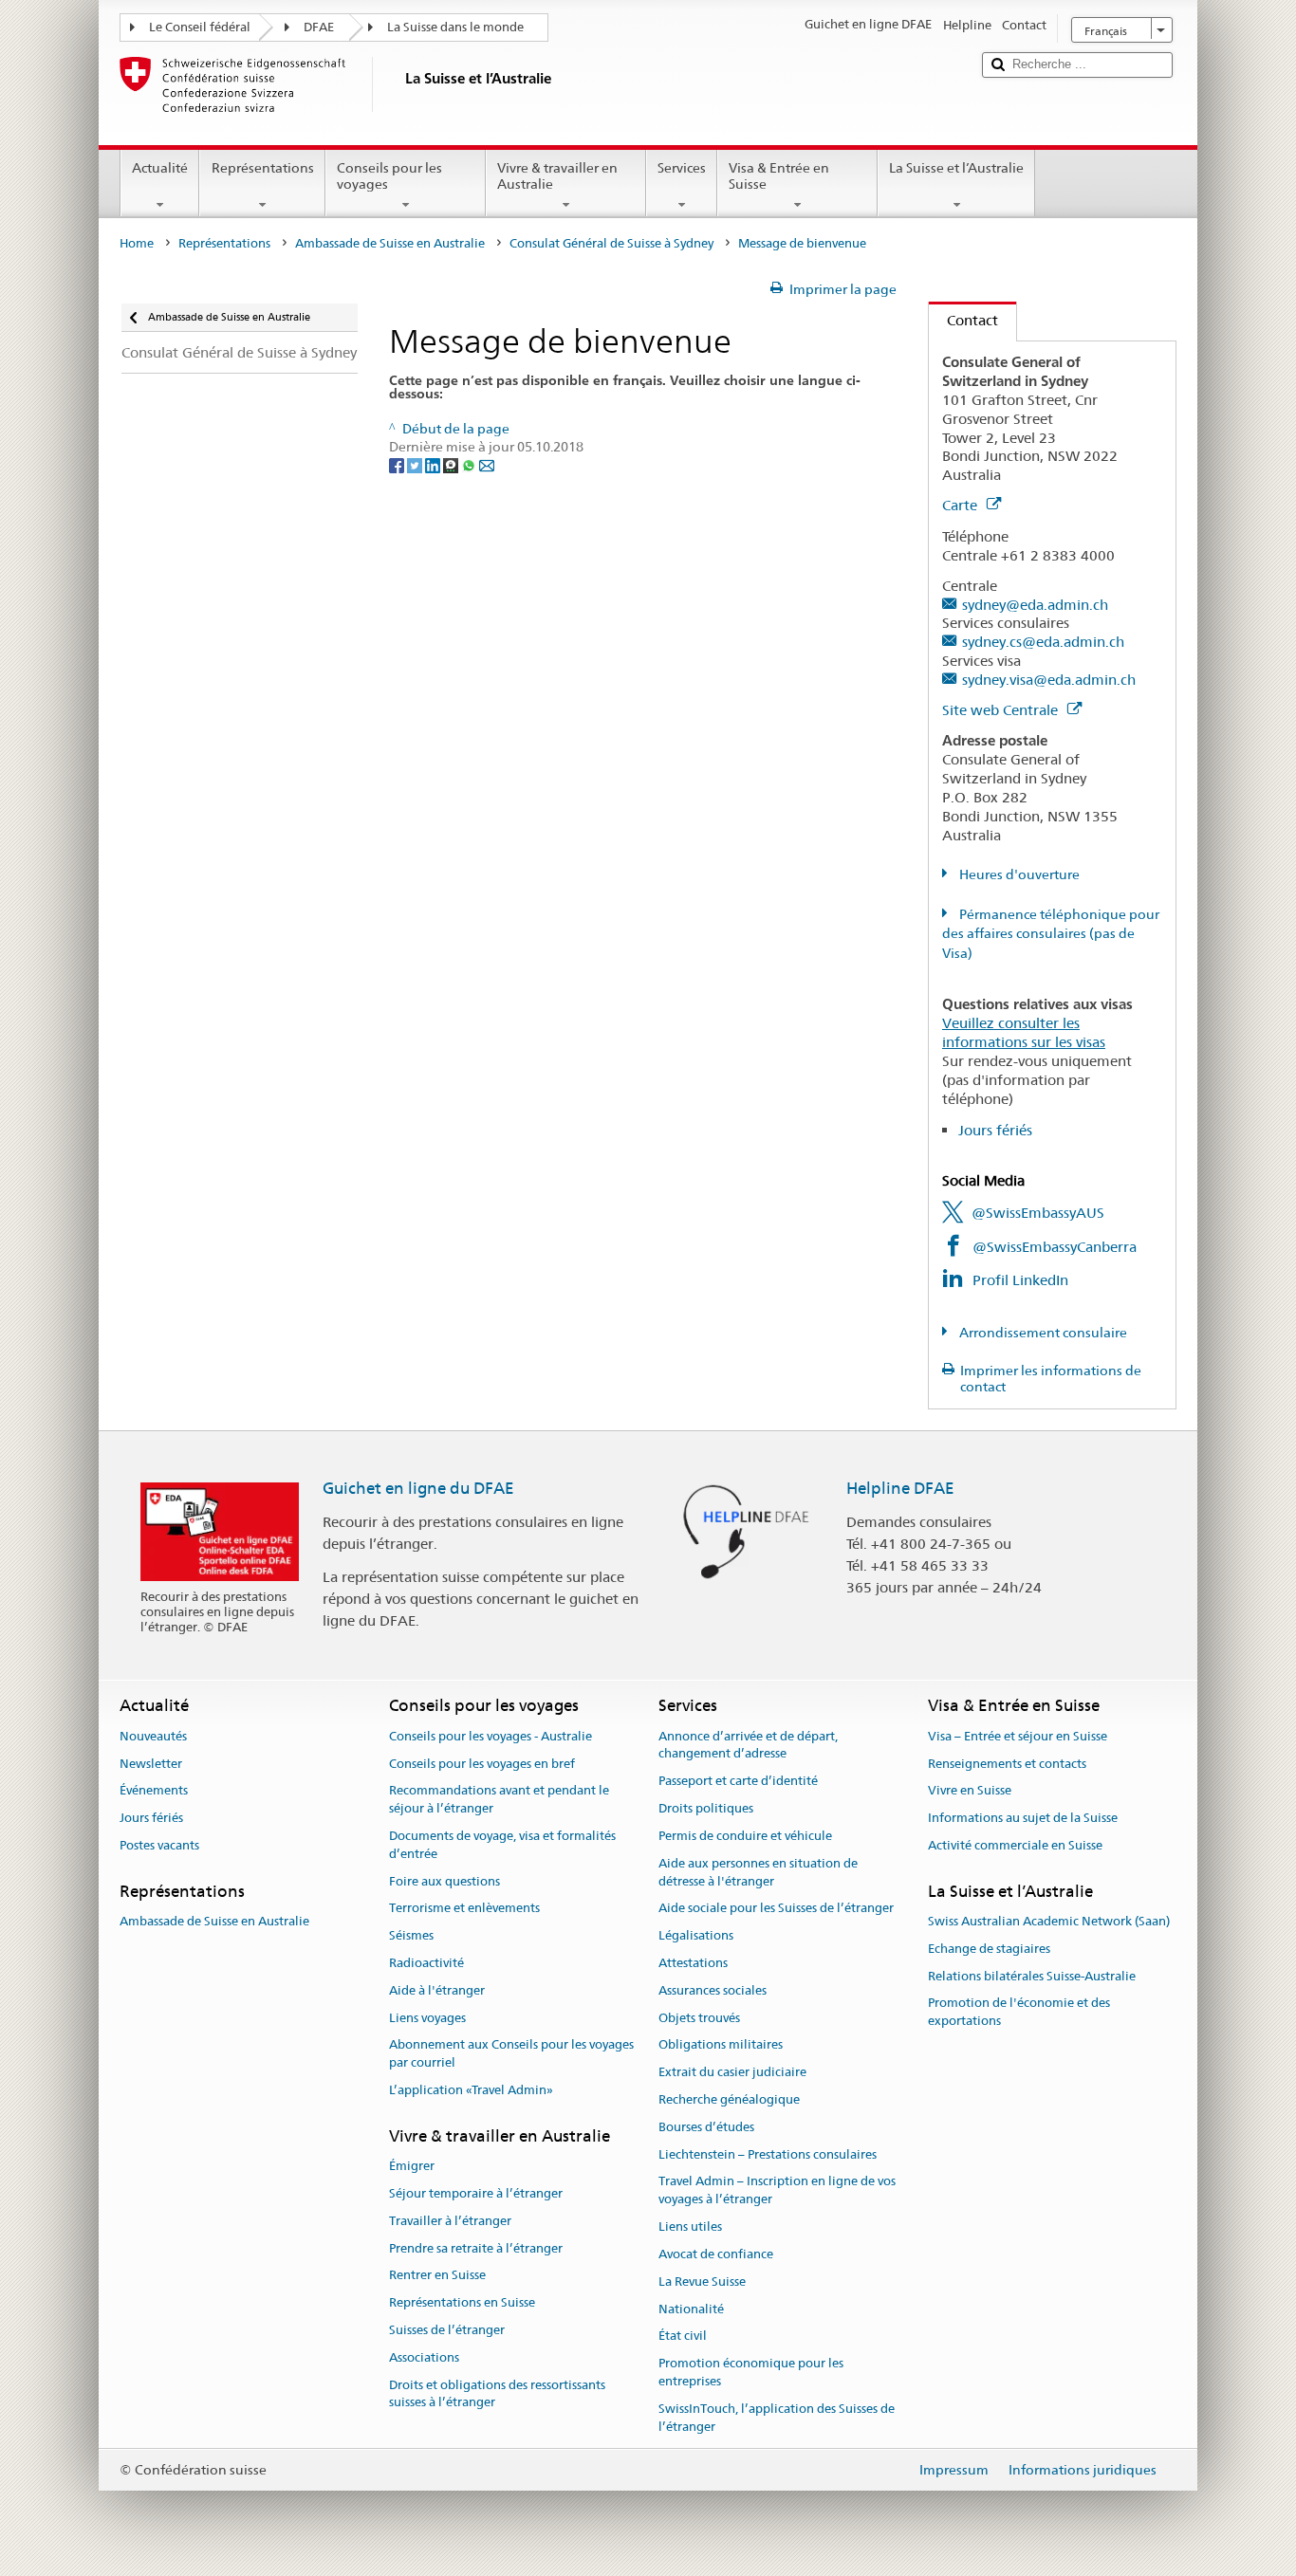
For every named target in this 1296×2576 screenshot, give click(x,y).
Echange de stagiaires (989, 1949)
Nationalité (691, 2309)
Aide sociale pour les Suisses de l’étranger (776, 1909)
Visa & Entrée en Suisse (779, 176)
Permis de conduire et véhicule (745, 1836)
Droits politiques (706, 1808)
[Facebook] (398, 465)
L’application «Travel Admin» (471, 2090)
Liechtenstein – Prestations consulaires (768, 2154)
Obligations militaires (721, 2045)
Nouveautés (153, 1736)
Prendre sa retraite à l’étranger (476, 2248)
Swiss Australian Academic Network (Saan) (1049, 1921)
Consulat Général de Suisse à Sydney (611, 243)
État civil (683, 2337)
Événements (154, 1791)
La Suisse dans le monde (455, 27)
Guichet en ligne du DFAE (418, 1488)
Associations (424, 2357)
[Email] (487, 465)
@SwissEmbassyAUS (1038, 1213)
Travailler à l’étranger (450, 2221)
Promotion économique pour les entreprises (751, 2372)
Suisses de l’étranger (447, 2330)
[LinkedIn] (434, 465)
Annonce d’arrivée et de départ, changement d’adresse (748, 1745)
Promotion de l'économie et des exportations (1019, 2013)
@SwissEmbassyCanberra (1055, 1247)
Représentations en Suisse (462, 2302)
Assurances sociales (713, 1990)
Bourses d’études (706, 2127)
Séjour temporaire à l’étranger (476, 2193)
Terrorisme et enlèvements (464, 1909)
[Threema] (452, 465)
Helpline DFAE (900, 1488)
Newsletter (151, 1764)
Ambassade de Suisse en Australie (390, 243)
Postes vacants (159, 1845)
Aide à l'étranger (437, 1990)
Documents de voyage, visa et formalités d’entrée (502, 1845)
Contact (963, 320)
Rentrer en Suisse (437, 2276)
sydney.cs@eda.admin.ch (1043, 642)
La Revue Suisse (702, 2282)
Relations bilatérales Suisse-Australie (1032, 1976)
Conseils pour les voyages (389, 176)
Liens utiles (690, 2226)
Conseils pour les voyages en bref (482, 1764)
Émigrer (412, 2166)
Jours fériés (995, 1130)
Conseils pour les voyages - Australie (491, 1736)
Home (137, 243)
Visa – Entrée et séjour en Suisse (1018, 1736)
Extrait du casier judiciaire (732, 2072)
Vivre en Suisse (970, 1791)
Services (682, 168)
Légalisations (696, 1935)
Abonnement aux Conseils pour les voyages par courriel (511, 2054)
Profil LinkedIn (1020, 1280)
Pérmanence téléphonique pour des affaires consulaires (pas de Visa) (1051, 934)
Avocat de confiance (716, 2254)
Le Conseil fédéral (200, 27)
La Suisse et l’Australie (956, 168)
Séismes (411, 1935)
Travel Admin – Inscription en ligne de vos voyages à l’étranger (777, 2191)
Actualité (160, 168)
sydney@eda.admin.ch (1035, 605)
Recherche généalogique (729, 2099)
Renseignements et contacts (1007, 1764)
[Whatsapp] (470, 465)
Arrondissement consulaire (1042, 1333)
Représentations (263, 168)
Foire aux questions (444, 1881)
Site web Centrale (1002, 710)
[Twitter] (416, 465)
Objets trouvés (699, 2018)
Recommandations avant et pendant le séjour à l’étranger (499, 1800)
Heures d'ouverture (1018, 874)
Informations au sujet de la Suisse (1023, 1818)
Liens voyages (427, 2018)
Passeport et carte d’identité (738, 1782)
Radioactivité (426, 1963)
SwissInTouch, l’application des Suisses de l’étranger (777, 2418)
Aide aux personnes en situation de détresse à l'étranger (758, 1872)
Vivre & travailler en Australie (557, 176)
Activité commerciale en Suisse (1015, 1845)
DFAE (319, 27)
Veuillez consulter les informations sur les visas (1024, 1032)
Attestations (693, 1963)
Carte (962, 505)
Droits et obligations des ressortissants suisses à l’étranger (497, 2394)
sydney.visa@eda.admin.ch (1049, 680)
